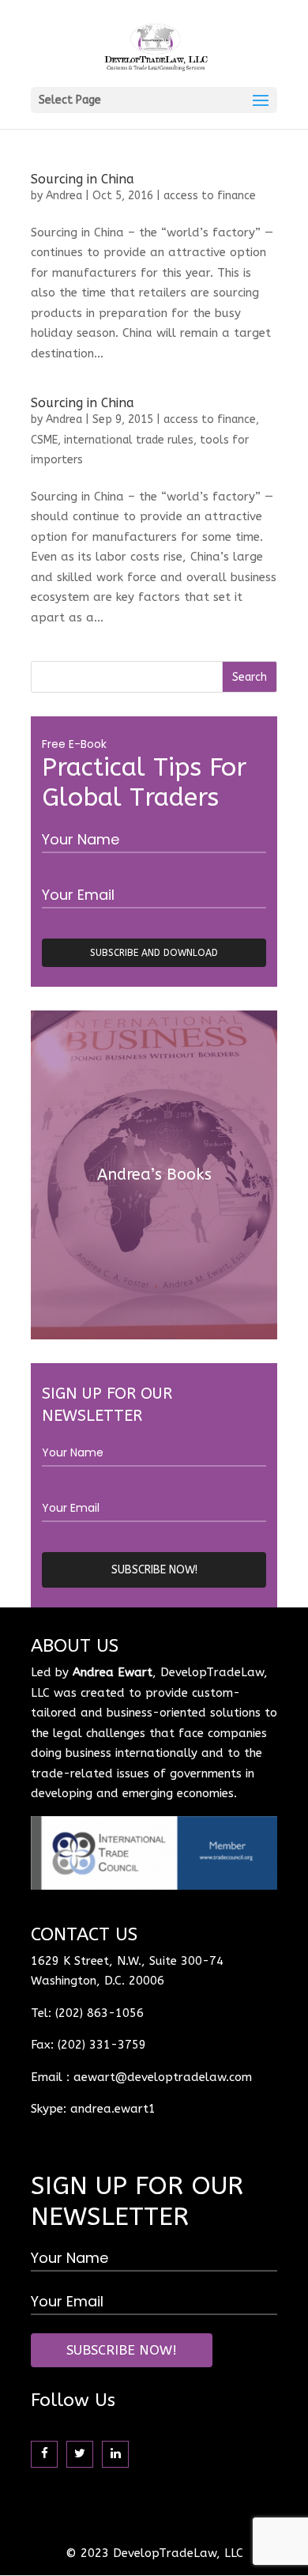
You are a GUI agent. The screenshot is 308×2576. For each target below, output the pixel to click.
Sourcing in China (83, 179)
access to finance (210, 196)
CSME (44, 440)
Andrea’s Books (154, 1175)
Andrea (64, 196)
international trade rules (129, 440)
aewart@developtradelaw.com (163, 2077)
